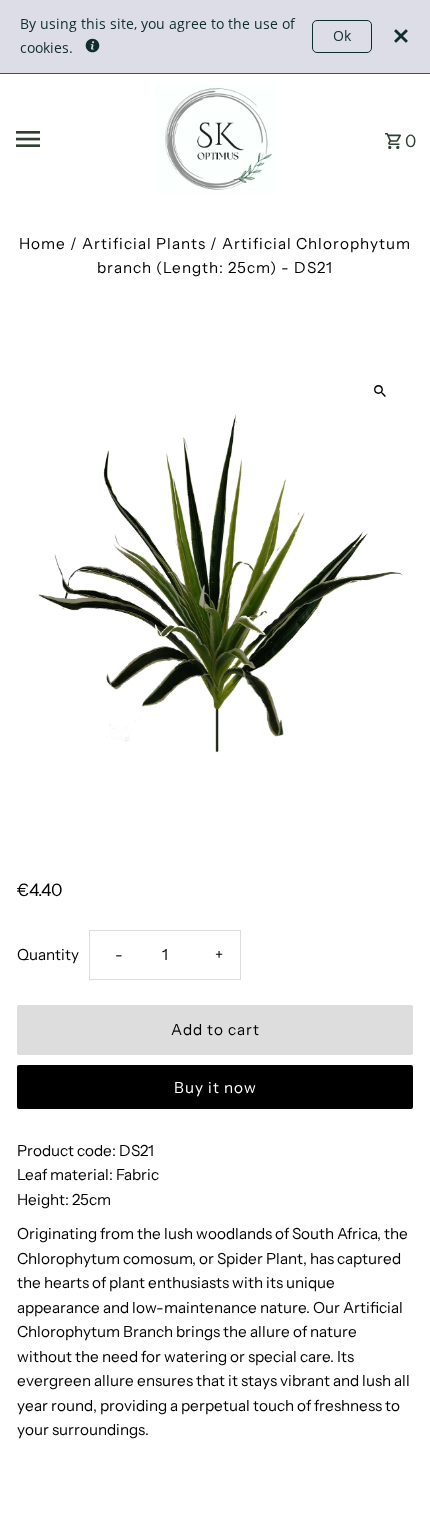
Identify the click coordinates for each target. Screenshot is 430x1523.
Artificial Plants (144, 243)
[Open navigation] (77, 139)
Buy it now (215, 1087)
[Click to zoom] (380, 390)
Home (42, 243)
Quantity (48, 954)
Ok (342, 35)
